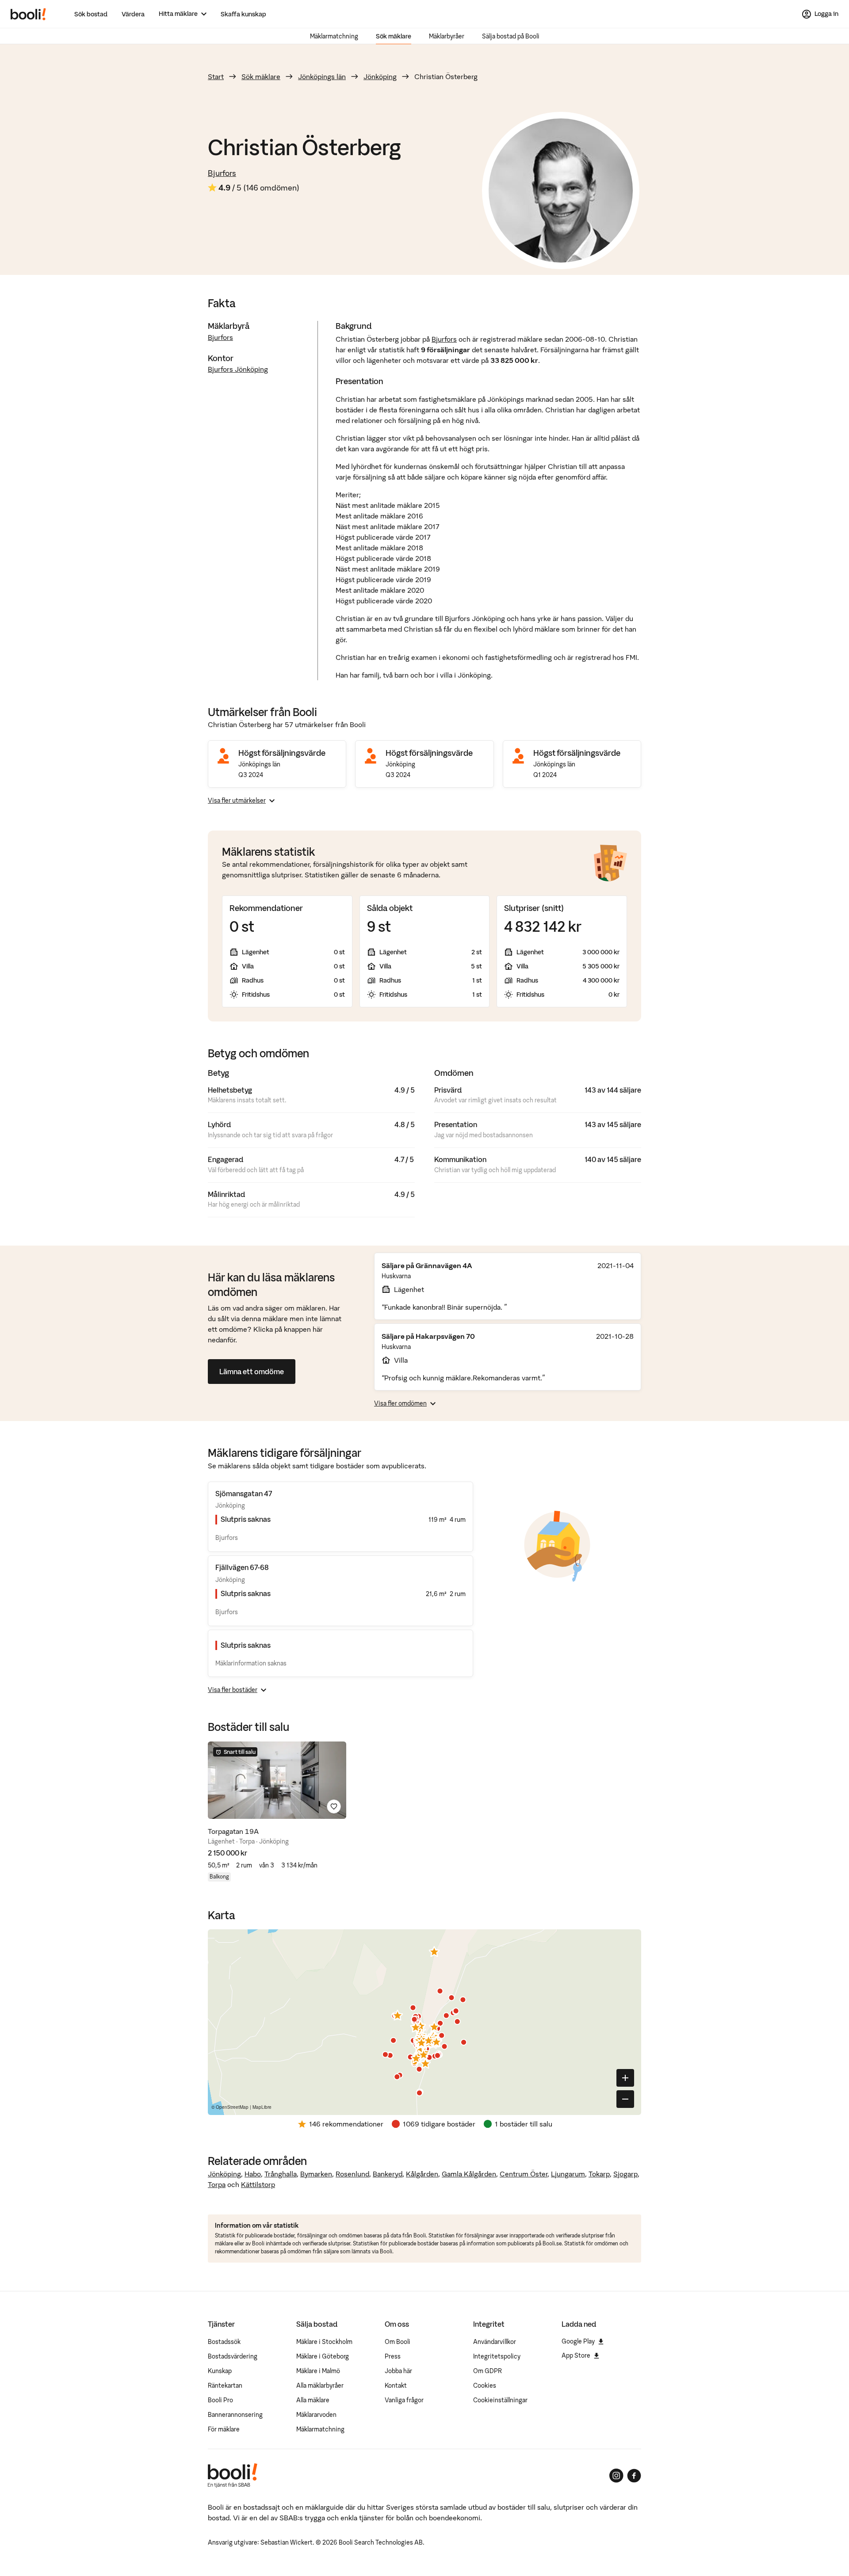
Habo (253, 2174)
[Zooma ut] (625, 2099)
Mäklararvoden (316, 2415)
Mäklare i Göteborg (323, 2356)
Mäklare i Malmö (318, 2371)
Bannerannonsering (235, 2415)
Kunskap (220, 2371)
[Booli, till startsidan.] (28, 14)
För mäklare (224, 2429)
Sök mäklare (394, 36)
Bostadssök (224, 2342)
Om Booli (398, 2342)
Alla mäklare (313, 2400)
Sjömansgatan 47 (244, 1494)
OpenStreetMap (232, 2107)
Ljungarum (568, 2174)
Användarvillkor (495, 2342)
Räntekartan (225, 2385)
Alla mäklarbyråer (320, 2385)
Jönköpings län (322, 76)
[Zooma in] (625, 2078)
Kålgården (422, 2174)
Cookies (485, 2385)
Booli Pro (220, 2400)
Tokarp (599, 2174)
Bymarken (316, 2174)
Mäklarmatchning (334, 36)
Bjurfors (222, 173)
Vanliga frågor (404, 2400)
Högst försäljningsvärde (282, 753)
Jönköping (380, 76)
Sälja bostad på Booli (511, 36)
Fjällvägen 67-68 (242, 1567)
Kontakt (396, 2385)
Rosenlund (352, 2174)
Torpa (217, 2184)
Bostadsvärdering (233, 2356)
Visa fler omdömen (400, 1403)
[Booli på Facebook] (634, 2476)
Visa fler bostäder (233, 1690)
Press (393, 2356)
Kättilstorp (258, 2184)
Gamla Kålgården (469, 2174)
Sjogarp (625, 2174)
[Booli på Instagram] (616, 2476)
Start (216, 76)
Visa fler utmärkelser (237, 800)
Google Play (578, 2341)
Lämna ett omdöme (252, 1372)
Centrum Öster (524, 2174)
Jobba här (398, 2371)
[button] (398, 2015)
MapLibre (262, 2107)
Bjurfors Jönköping (238, 369)
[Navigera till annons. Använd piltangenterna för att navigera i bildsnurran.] (277, 1780)
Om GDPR (488, 2371)
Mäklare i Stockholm (324, 2342)
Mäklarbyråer (447, 36)
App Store (576, 2355)
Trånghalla (281, 2174)
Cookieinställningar (500, 2400)
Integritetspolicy (497, 2356)
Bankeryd (388, 2174)
